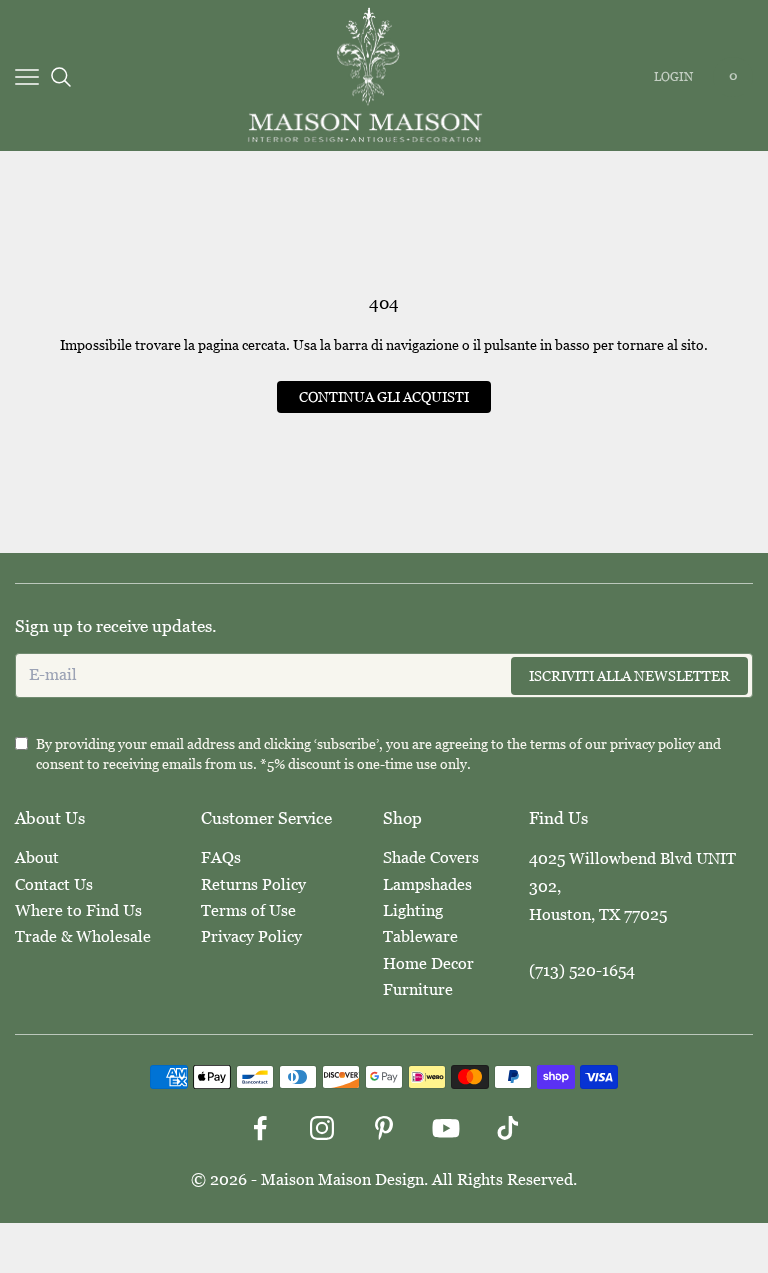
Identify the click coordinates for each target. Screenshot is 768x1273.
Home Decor (428, 963)
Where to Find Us (78, 910)
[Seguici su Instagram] (322, 1128)
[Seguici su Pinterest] (384, 1128)
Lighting (413, 910)
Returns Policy (253, 884)
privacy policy (652, 744)
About (37, 857)
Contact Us (54, 884)
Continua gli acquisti (384, 397)
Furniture (418, 989)
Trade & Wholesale (83, 936)
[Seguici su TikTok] (508, 1128)
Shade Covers (431, 857)
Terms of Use (248, 910)
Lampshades (427, 884)
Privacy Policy (251, 936)
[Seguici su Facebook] (260, 1128)
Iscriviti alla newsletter (629, 676)
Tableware (420, 936)
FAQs (221, 857)
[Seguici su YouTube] (446, 1128)
